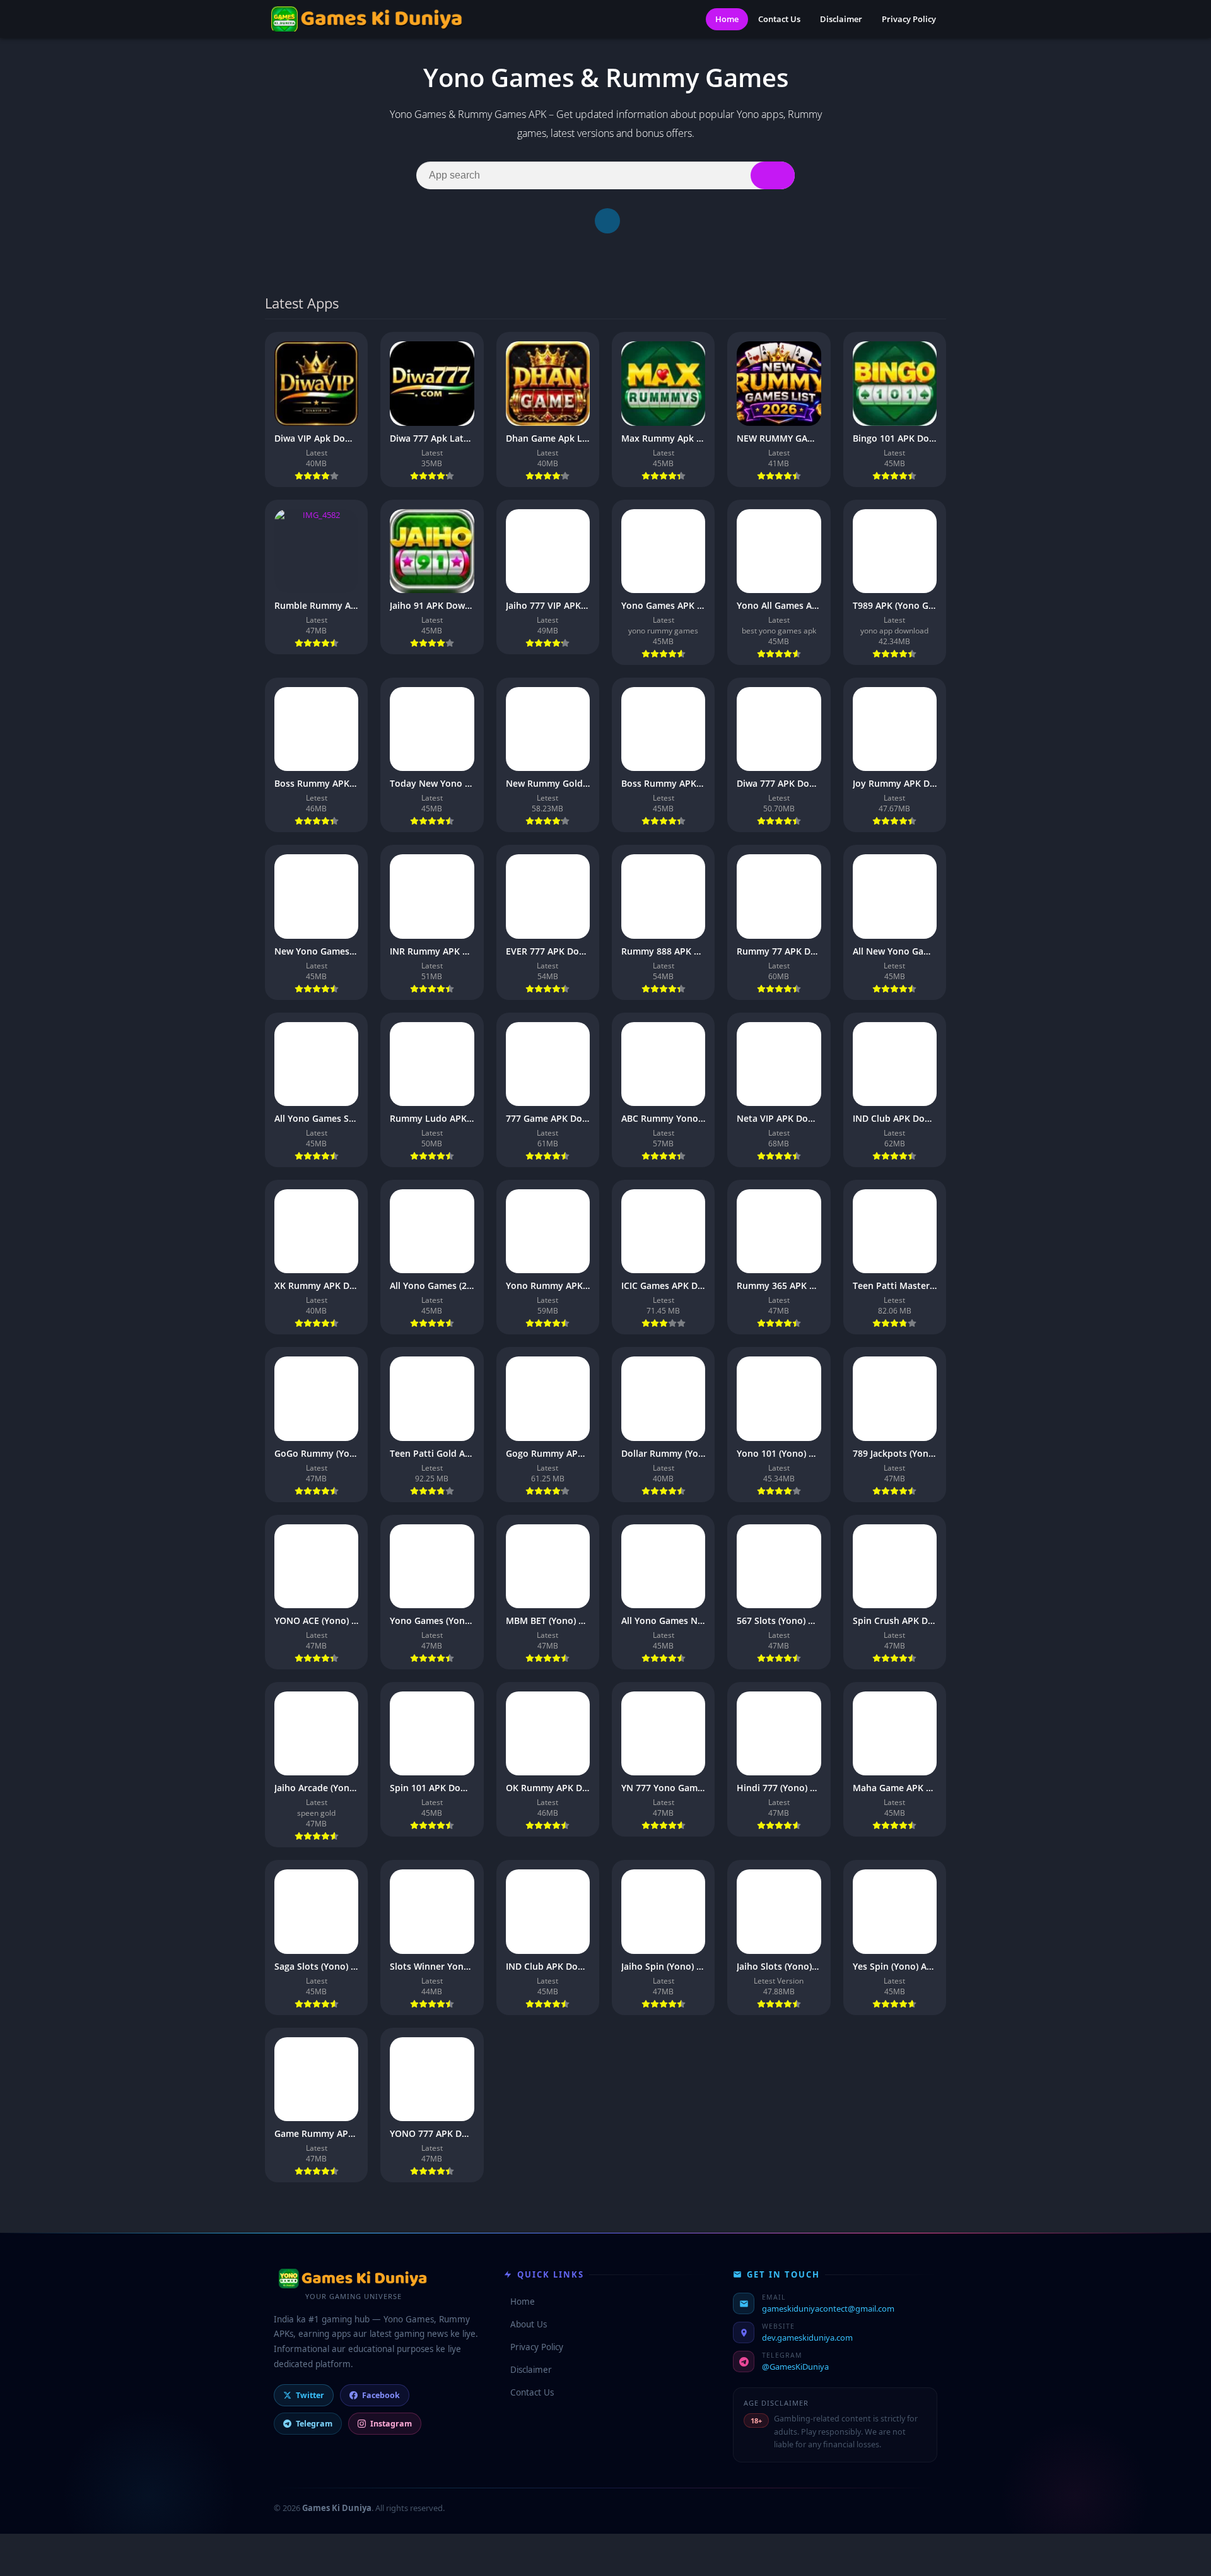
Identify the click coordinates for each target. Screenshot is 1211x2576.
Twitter (310, 2395)
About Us (525, 2324)
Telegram (314, 2424)
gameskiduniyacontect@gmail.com (828, 2308)
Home (727, 19)
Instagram (391, 2424)
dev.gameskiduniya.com (807, 2338)
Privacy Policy (909, 19)
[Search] (773, 175)
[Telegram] (607, 221)
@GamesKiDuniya (795, 2367)
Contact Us (779, 19)
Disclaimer (841, 19)
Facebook (381, 2395)
